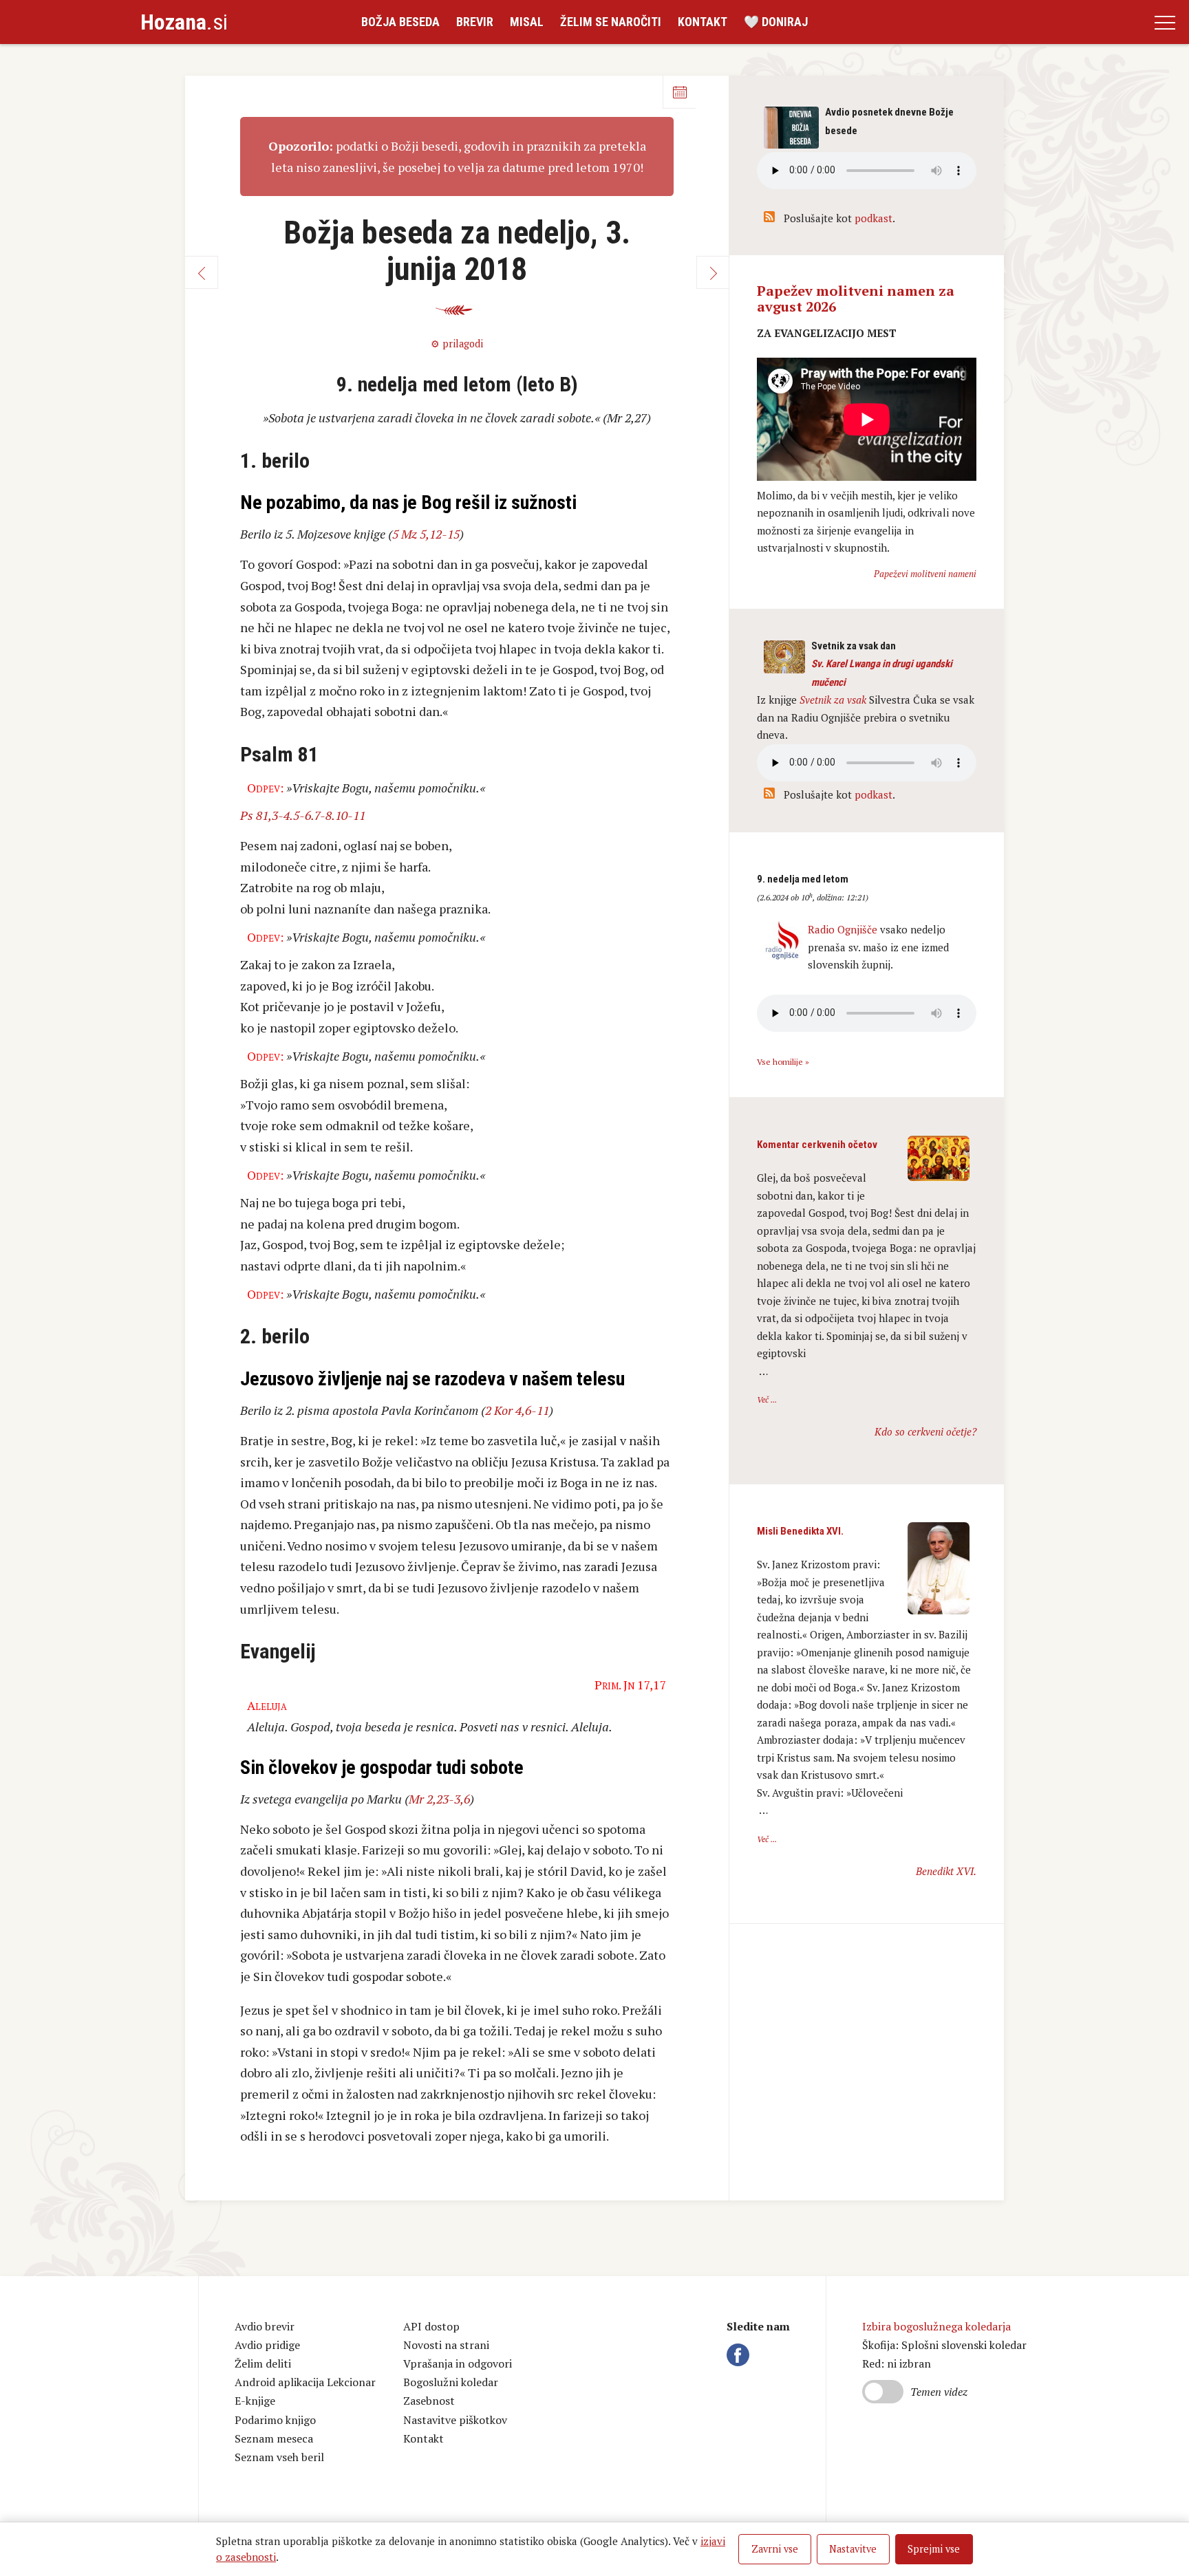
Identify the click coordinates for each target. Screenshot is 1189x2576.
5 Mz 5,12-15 (426, 534)
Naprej (713, 272)
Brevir (475, 22)
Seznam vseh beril (279, 2457)
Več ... (767, 1399)
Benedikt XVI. (946, 1871)
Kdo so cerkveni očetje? (925, 1431)
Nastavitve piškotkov (455, 2420)
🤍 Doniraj (776, 22)
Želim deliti (263, 2363)
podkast (874, 218)
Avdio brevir (265, 2326)
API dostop (431, 2326)
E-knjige (255, 2401)
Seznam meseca (274, 2438)
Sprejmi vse (934, 2549)
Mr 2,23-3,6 (439, 1799)
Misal (527, 22)
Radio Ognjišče (843, 929)
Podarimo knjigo (275, 2420)
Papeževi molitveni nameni (925, 574)
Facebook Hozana (740, 2355)
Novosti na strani (446, 2345)
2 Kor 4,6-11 (517, 1410)
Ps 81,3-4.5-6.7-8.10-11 (303, 815)
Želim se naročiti (611, 22)
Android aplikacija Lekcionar (305, 2382)
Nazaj (202, 272)
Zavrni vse (775, 2549)
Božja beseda (400, 22)
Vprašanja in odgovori (458, 2363)
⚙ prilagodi (457, 344)
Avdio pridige (267, 2345)
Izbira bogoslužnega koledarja (936, 2326)
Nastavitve (853, 2549)
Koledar (679, 92)
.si (184, 22)
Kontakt (703, 22)
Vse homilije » (783, 1062)
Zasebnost (429, 2401)
